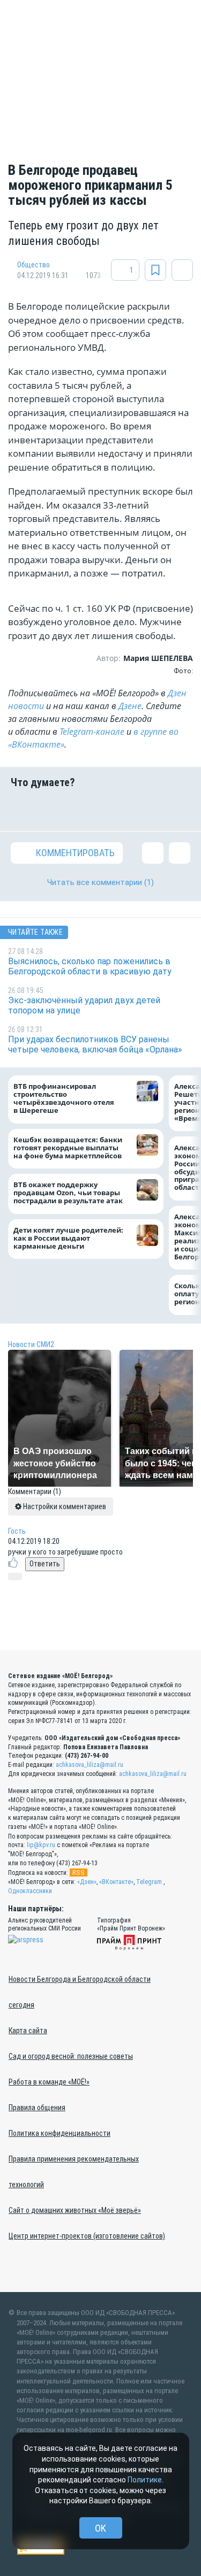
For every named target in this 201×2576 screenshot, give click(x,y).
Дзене (130, 706)
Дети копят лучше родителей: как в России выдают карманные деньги (68, 1238)
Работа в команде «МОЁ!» (49, 2082)
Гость (17, 1531)
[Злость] (180, 810)
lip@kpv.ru (41, 1845)
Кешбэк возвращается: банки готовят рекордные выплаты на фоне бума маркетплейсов (68, 1148)
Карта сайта (28, 2031)
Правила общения (37, 2108)
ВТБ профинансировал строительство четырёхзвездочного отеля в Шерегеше (64, 1098)
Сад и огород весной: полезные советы (71, 2056)
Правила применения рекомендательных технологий (74, 2172)
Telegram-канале (92, 732)
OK (100, 2528)
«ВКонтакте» (116, 1882)
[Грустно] (148, 810)
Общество (33, 265)
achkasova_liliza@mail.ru (90, 1765)
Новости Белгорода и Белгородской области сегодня (80, 1992)
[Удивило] (116, 810)
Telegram (149, 1882)
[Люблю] (85, 810)
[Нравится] (21, 810)
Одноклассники (30, 1891)
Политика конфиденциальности (59, 2133)
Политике (145, 2480)
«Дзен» (87, 1882)
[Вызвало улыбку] (53, 810)
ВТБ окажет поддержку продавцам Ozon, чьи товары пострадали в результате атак (68, 1193)
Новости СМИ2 (31, 1344)
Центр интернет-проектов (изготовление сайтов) (87, 2236)
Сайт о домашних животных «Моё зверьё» (75, 2210)
